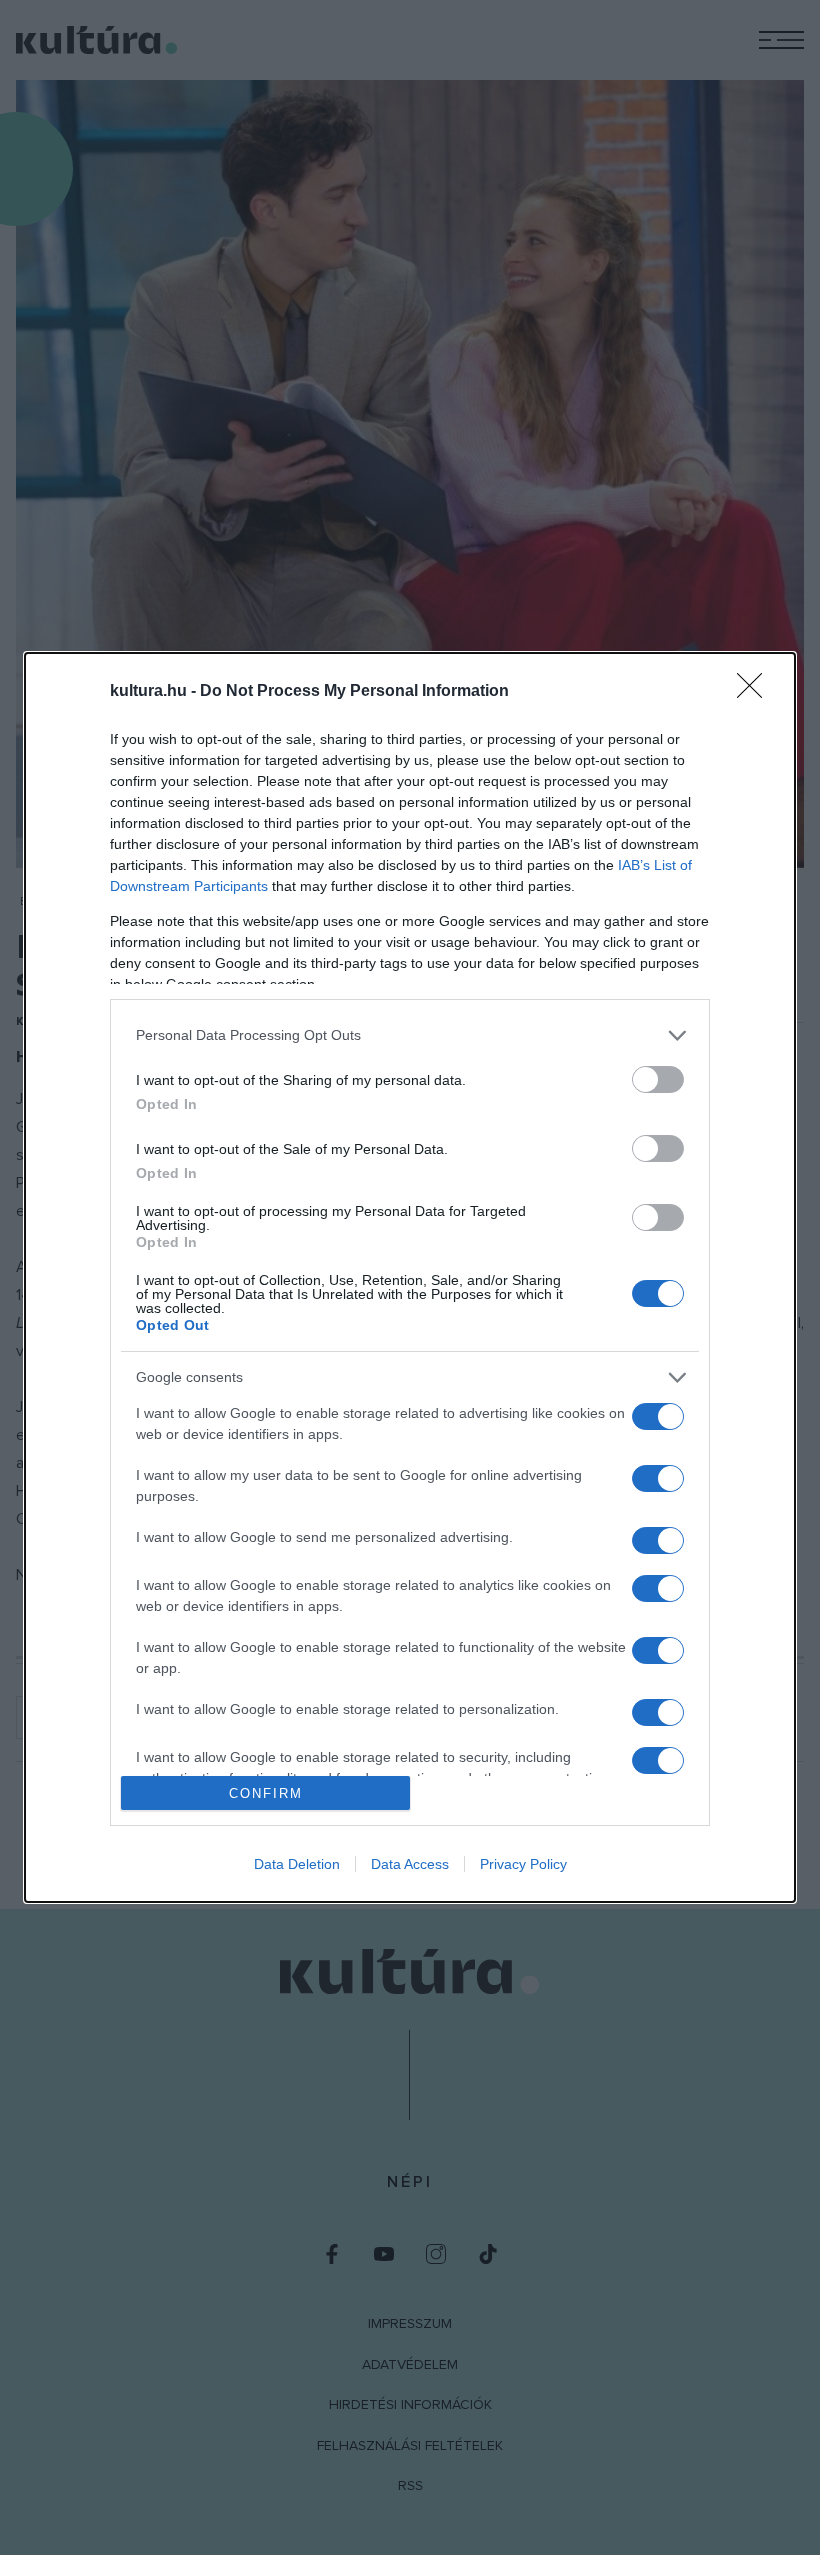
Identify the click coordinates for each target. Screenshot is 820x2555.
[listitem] (410, 1035)
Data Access (410, 1864)
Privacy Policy (523, 1864)
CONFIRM (266, 1793)
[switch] (658, 1079)
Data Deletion (297, 1864)
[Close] (756, 692)
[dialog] (410, 1278)
